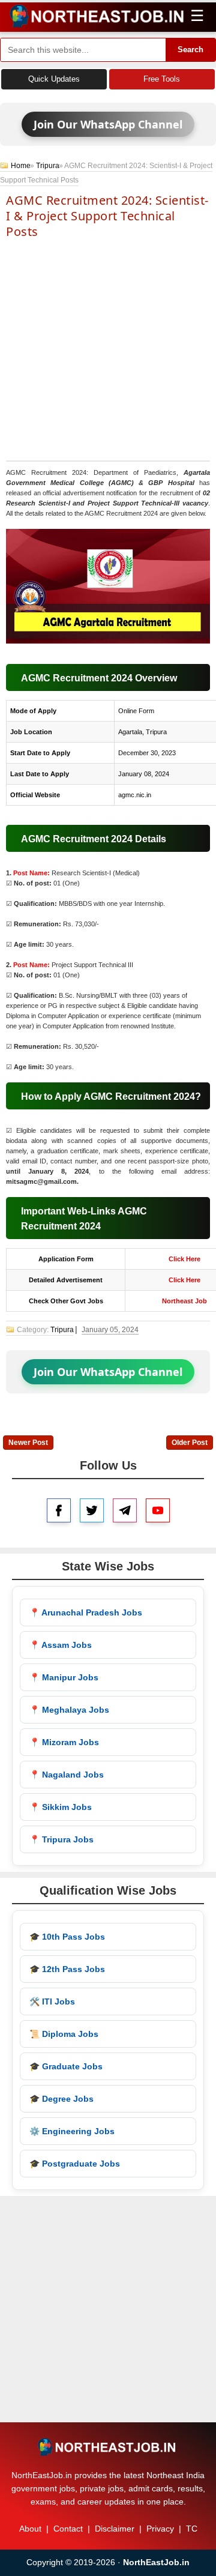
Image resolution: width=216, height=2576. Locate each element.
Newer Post (28, 1443)
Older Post (190, 1443)
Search (190, 50)
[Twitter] (92, 1510)
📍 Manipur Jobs (64, 1677)
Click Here (184, 1259)
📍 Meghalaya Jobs (69, 1710)
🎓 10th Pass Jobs (67, 1937)
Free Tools (162, 79)
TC (192, 2529)
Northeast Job (184, 1301)
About (30, 2529)
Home (21, 166)
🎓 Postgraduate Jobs (75, 2164)
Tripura (48, 166)
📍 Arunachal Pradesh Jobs (86, 1612)
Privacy (160, 2529)
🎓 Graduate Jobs (66, 2066)
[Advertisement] (108, 349)
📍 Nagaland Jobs (67, 1775)
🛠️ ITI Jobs (52, 2001)
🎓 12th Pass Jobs (67, 1969)
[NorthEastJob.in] (108, 2447)
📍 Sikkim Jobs (61, 1807)
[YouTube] (158, 1510)
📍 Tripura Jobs (61, 1839)
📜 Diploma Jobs (64, 2034)
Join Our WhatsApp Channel (108, 124)
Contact (68, 2529)
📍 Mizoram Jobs (64, 1742)
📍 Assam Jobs (61, 1645)
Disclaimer (115, 2529)
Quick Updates (54, 79)
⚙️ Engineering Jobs (72, 2131)
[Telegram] (125, 1510)
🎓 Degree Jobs (61, 2099)
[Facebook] (59, 1510)
